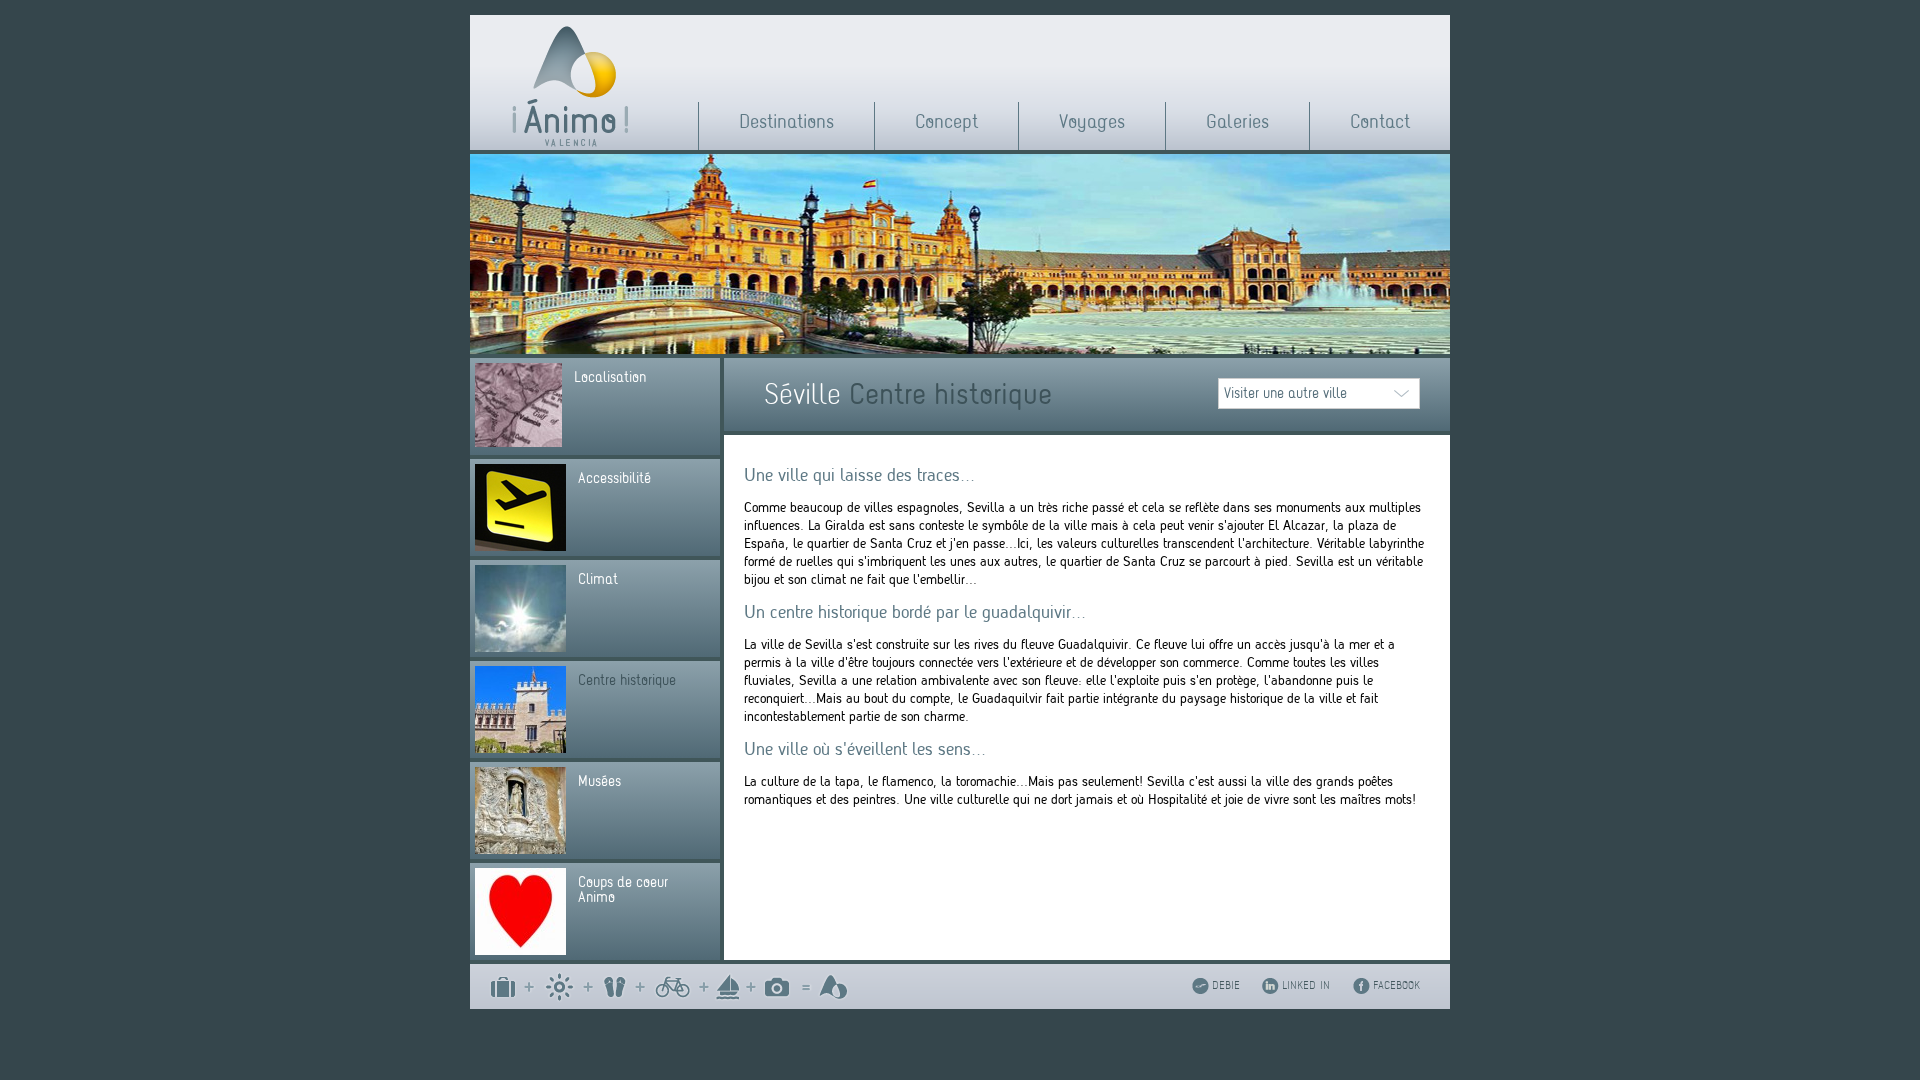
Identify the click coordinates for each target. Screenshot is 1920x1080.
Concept (946, 121)
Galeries (1237, 121)
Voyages (1092, 121)
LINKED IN (1306, 985)
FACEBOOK (1396, 985)
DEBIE (1226, 985)
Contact (1380, 121)
